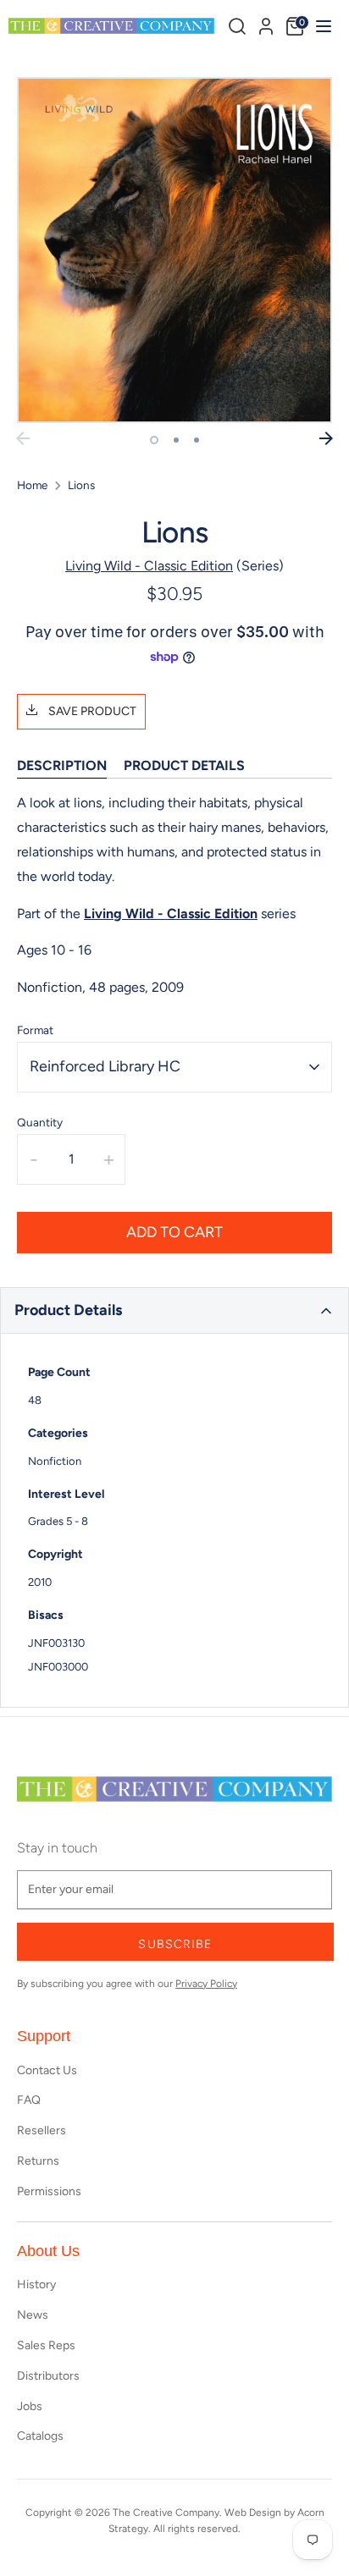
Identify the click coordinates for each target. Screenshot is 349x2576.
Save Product (91, 711)
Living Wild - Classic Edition (149, 566)
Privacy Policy (206, 1984)
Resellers (42, 2130)
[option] (174, 250)
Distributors (48, 2376)
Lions (81, 485)
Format (35, 1030)
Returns (38, 2161)
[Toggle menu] (321, 26)
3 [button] (197, 440)
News (33, 2315)
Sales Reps (46, 2345)
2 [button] (176, 440)
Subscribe (175, 1944)
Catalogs (40, 2436)
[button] (174, 1311)
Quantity (40, 1122)
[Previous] (23, 438)
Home (32, 485)
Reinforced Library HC (105, 1066)
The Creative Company (166, 2513)
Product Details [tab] (184, 765)
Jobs (30, 2406)
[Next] (326, 438)
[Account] (266, 24)
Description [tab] (62, 765)
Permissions (49, 2191)
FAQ (29, 2100)
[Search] (237, 26)
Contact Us (47, 2070)
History (36, 2284)
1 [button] (154, 440)
